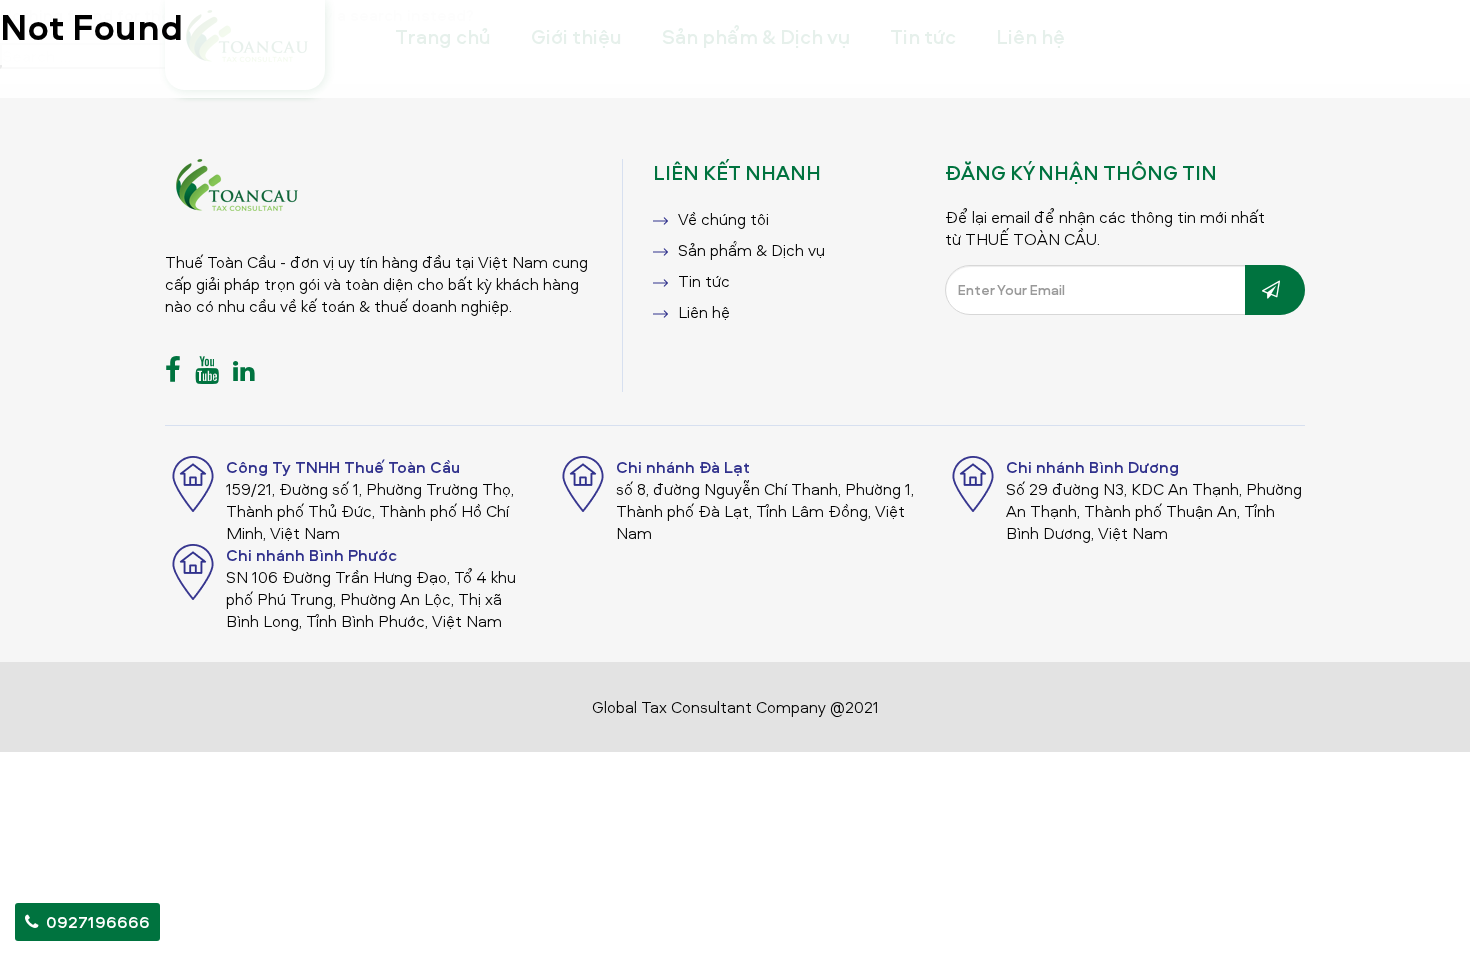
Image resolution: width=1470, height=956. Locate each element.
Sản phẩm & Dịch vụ (751, 250)
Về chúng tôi (723, 219)
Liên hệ (704, 312)
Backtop (1413, 921)
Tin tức (704, 281)
